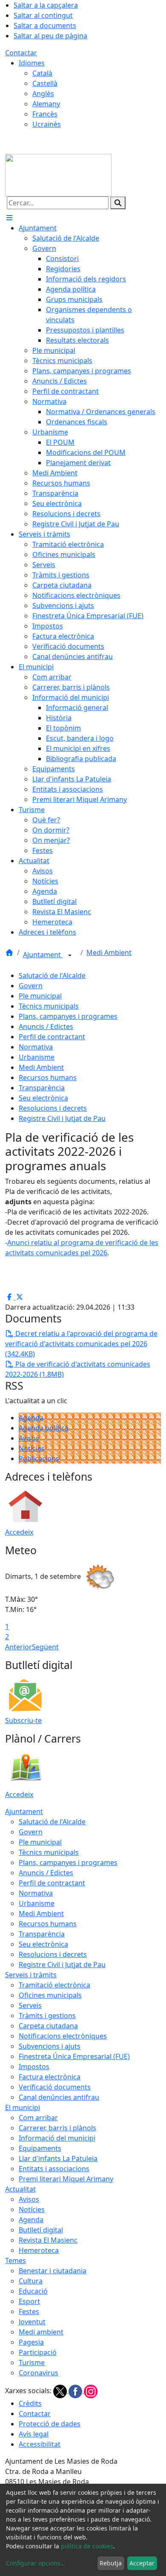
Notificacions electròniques (63, 2036)
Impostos (34, 2067)
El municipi (23, 2107)
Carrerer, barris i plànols (57, 2128)
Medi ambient (41, 2332)
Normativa (36, 1047)
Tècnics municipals (49, 1006)
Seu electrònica (43, 1098)
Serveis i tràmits (31, 1975)
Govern (31, 986)
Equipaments (40, 2148)
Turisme (32, 2363)
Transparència (42, 1088)
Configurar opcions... (36, 2563)
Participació (38, 2352)
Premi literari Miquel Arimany (66, 2179)
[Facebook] (76, 2391)
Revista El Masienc (48, 2240)
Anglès (43, 94)
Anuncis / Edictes (46, 1026)
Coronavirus (39, 2373)
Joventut (32, 2322)
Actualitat (20, 2189)
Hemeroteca (39, 2250)
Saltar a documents (45, 26)
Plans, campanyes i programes (68, 1016)
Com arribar (38, 2118)
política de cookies (87, 2546)
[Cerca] (118, 203)
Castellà (45, 83)
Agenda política (44, 1428)
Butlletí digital (41, 2230)
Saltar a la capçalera (46, 5)
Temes (16, 2260)
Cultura (31, 2281)
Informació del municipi (57, 2138)
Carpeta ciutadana (48, 2026)
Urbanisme (37, 1057)
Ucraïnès (47, 124)
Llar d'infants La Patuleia (58, 2158)
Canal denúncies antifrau (59, 2097)
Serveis (30, 2005)
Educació (33, 2291)
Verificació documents (55, 2087)
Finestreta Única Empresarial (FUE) (74, 2056)
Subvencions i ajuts (50, 2046)
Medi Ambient (109, 952)
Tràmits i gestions (47, 2016)
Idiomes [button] (32, 63)
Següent (45, 1647)
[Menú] (9, 218)
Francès (45, 114)
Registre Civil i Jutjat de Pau (62, 1118)
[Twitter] (61, 2391)
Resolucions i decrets (53, 1108)
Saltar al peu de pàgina (50, 36)
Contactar (21, 53)
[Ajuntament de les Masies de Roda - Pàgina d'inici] (58, 174)
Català (42, 73)
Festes (29, 2312)
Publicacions (39, 1459)
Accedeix (19, 1532)
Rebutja (111, 2563)
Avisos (29, 1438)
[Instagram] (91, 2391)
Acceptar (142, 2563)
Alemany (46, 104)
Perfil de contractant (52, 1037)
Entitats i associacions (54, 2169)
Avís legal (34, 2434)
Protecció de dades (50, 2424)
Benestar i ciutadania (53, 2271)
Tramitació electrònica (54, 1985)
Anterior (19, 1647)
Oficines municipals (50, 1995)
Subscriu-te (23, 1720)
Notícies (32, 1448)
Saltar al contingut (43, 15)
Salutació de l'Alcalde (52, 975)
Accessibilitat (40, 2444)
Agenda (31, 1418)
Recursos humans (48, 1078)
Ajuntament (43, 955)
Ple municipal (40, 996)
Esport (29, 2301)
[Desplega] (70, 955)
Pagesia (31, 2342)
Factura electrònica (50, 2077)
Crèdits (30, 2403)
